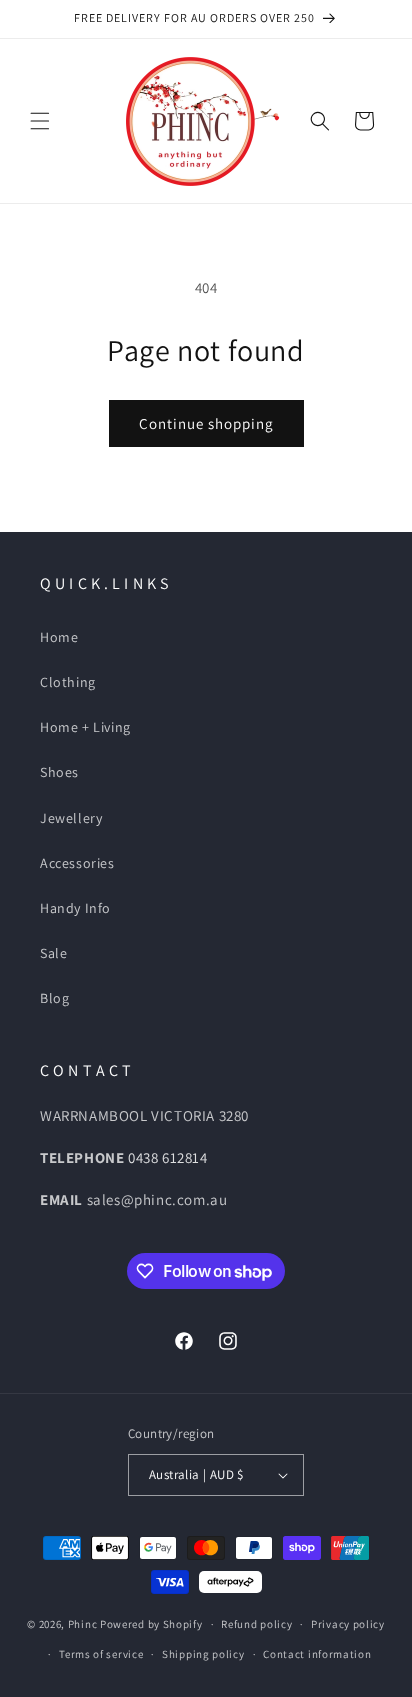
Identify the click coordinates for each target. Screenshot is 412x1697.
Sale (53, 953)
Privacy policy (348, 1624)
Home (59, 637)
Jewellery (71, 818)
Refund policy (256, 1624)
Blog (54, 998)
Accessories (77, 863)
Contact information (317, 1654)
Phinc (84, 1624)
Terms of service (101, 1654)
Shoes (59, 772)
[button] (40, 121)
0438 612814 (168, 1157)
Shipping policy (203, 1654)
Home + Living (85, 727)
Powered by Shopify (151, 1624)
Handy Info (75, 908)
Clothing (68, 682)
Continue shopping (206, 423)
